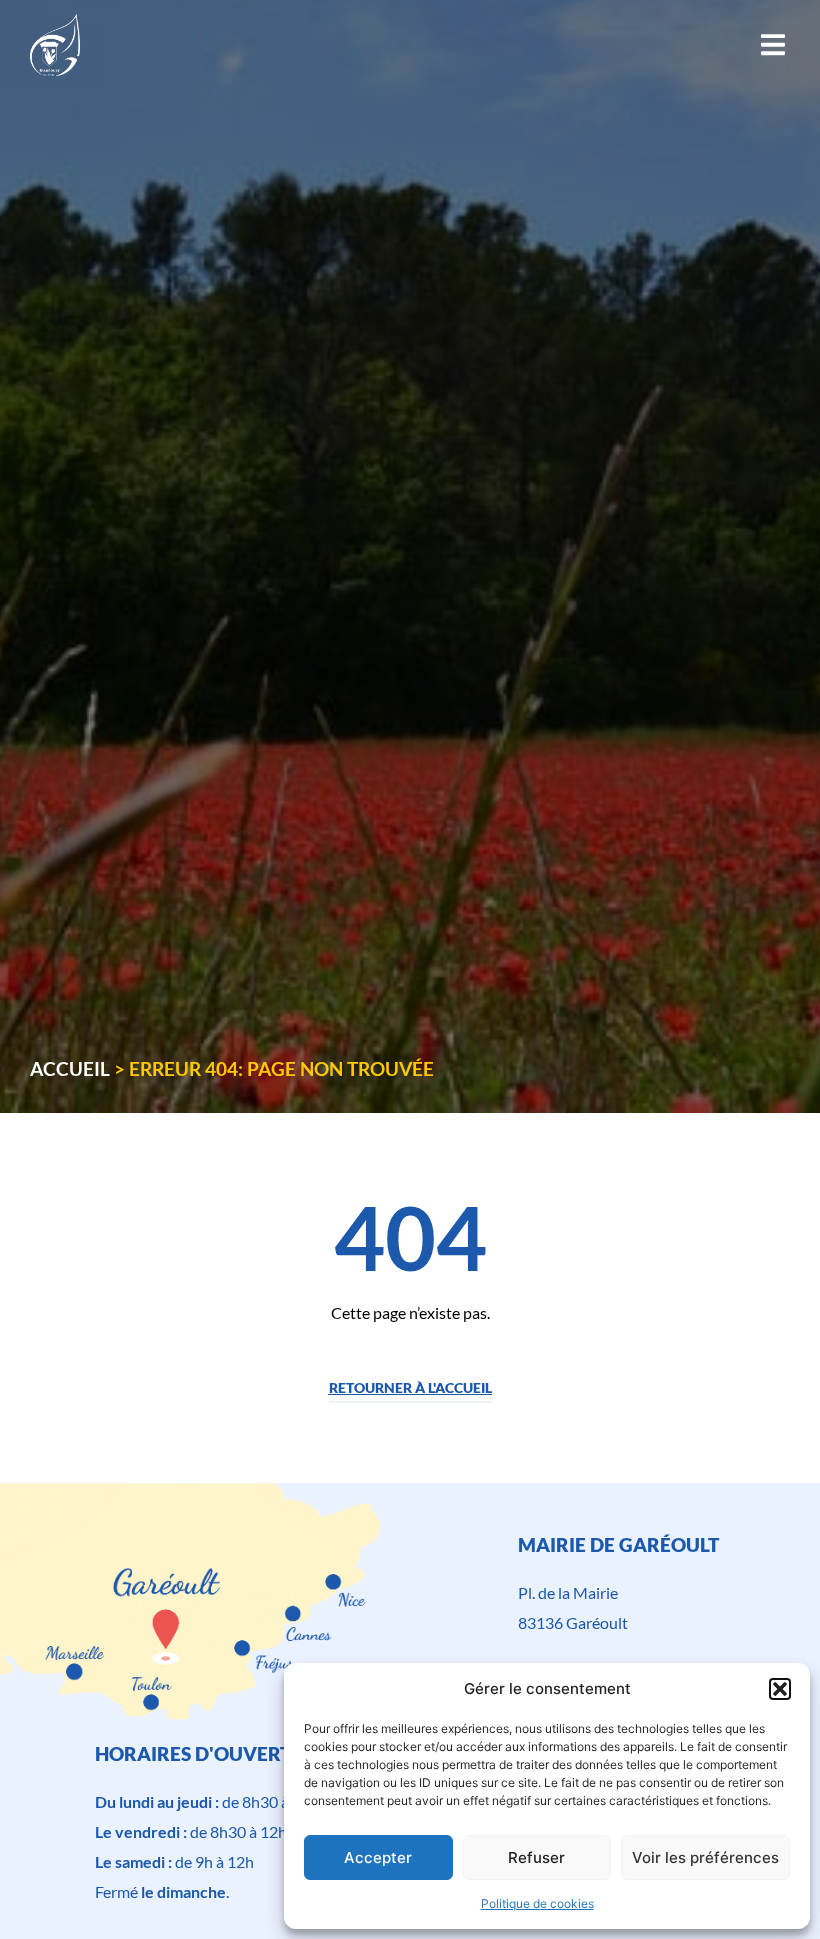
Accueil (70, 1068)
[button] (780, 1689)
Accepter (378, 1857)
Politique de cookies (537, 1903)
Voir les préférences (705, 1857)
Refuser (536, 1857)
